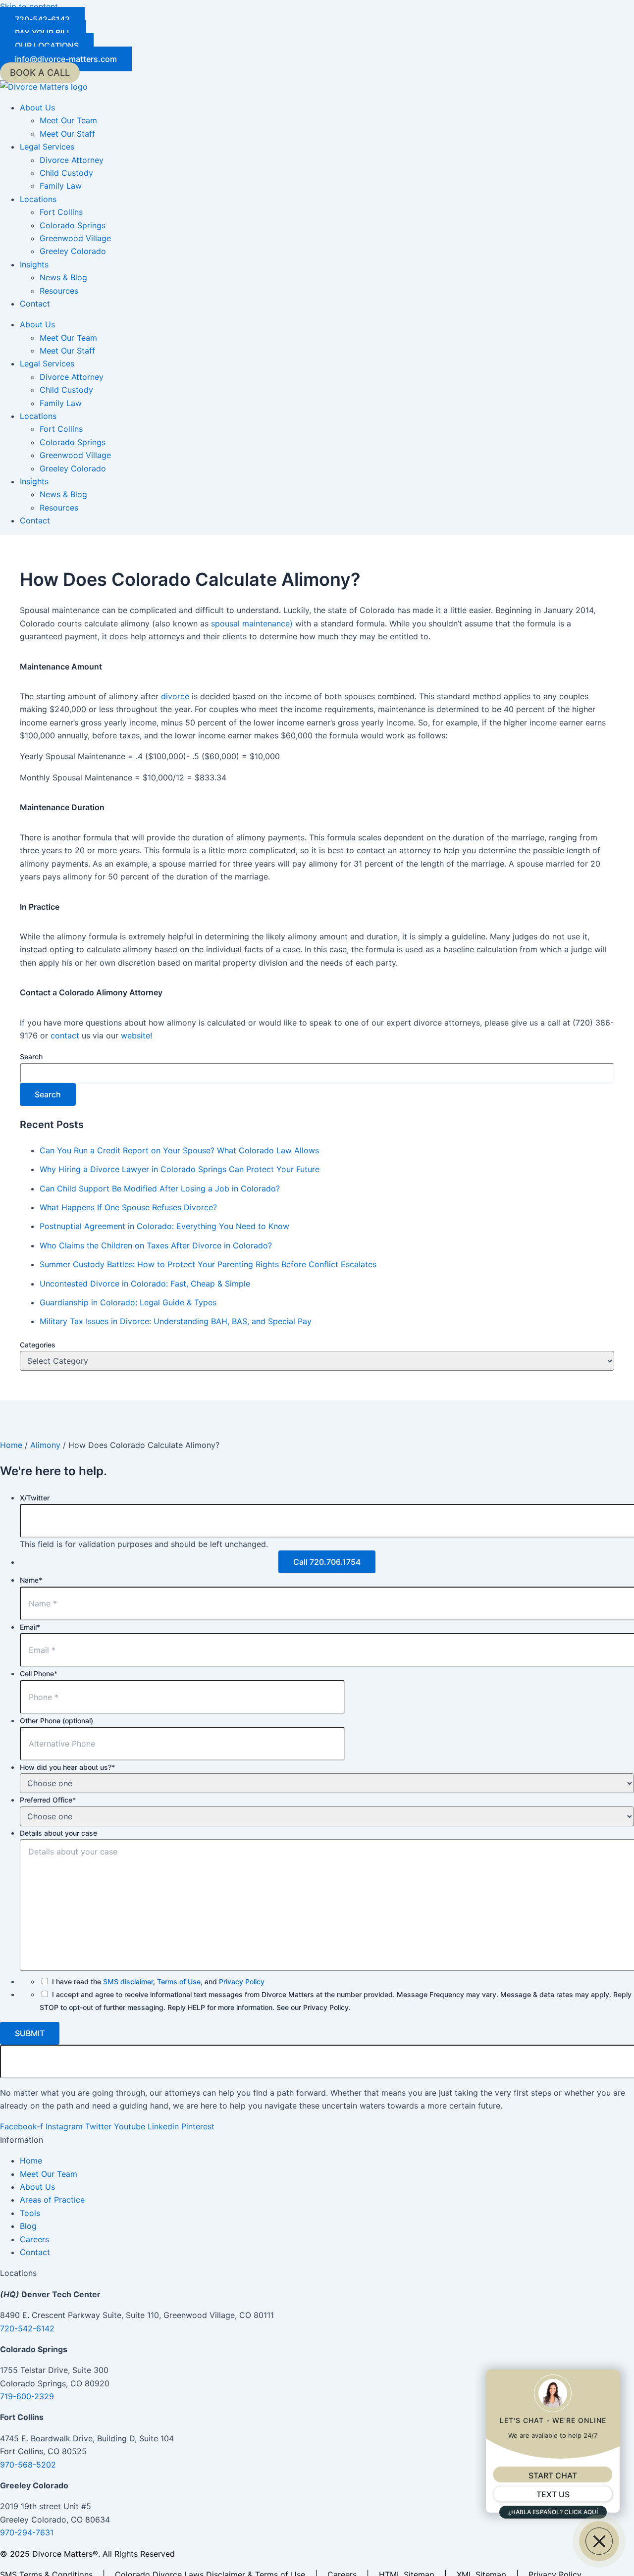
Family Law (61, 186)
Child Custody (66, 173)
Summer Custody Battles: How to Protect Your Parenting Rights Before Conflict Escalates (208, 1264)
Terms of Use (179, 1982)
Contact (35, 304)
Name (31, 1580)
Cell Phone (39, 1674)
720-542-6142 (27, 2328)
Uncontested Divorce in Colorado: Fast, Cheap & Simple (145, 1284)
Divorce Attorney (72, 160)
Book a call (40, 73)
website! (138, 1035)
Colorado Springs (73, 225)
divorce (175, 696)
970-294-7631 (27, 2532)
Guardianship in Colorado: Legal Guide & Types (128, 1302)
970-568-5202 (28, 2465)
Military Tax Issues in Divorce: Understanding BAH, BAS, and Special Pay (176, 1321)
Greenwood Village (75, 238)
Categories (38, 1345)
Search (31, 1056)
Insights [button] (34, 264)
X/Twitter (35, 1498)
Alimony (45, 1445)
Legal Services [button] (47, 147)
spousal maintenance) (252, 623)
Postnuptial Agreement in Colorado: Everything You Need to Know (164, 1226)
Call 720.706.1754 (327, 1562)
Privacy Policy (242, 1982)
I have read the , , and (158, 1982)
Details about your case (58, 1833)
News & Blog (63, 277)
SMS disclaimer (128, 1982)
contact (65, 1035)
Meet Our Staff (67, 134)
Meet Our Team (68, 120)
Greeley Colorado (73, 251)
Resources (59, 291)
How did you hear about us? (67, 1767)
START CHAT (553, 2475)
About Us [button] (37, 107)
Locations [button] (38, 199)
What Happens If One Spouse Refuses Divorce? (128, 1207)
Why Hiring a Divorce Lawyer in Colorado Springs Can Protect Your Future (180, 1169)
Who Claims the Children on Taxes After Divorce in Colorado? (156, 1245)
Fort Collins (61, 212)
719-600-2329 (27, 2396)
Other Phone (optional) (56, 1721)
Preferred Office (48, 1800)
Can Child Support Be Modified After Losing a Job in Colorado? (160, 1188)
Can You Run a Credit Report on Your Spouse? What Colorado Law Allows (179, 1150)
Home (11, 1445)
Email (30, 1627)
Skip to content (29, 6)
